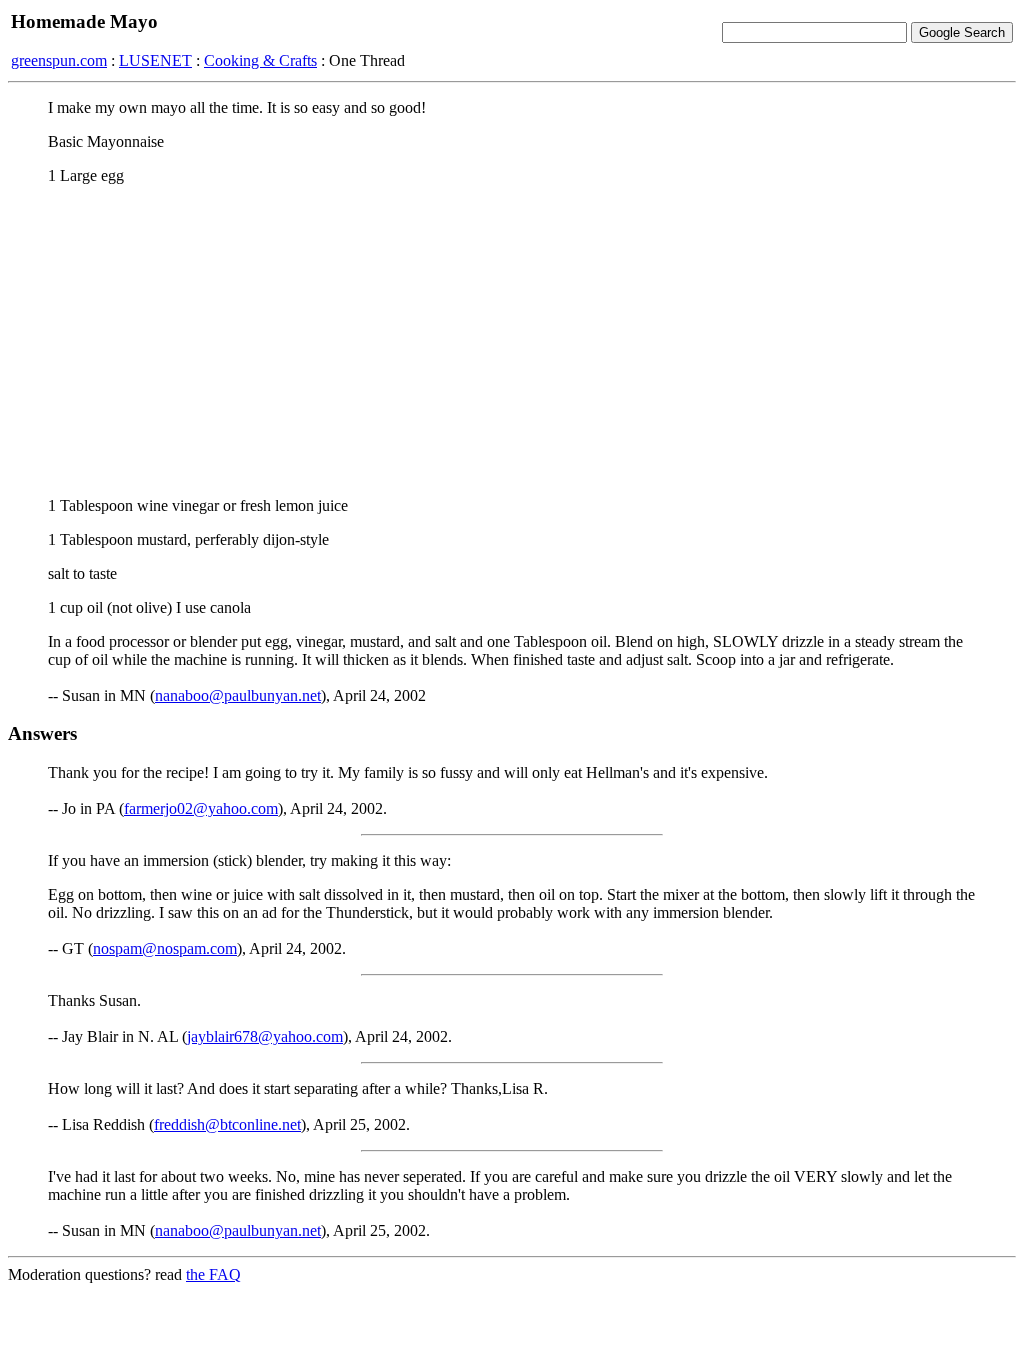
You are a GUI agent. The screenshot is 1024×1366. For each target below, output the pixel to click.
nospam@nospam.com (165, 948)
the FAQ (213, 1274)
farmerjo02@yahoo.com (201, 808)
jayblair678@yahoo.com (265, 1036)
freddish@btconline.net (227, 1124)
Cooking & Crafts (260, 60)
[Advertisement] (512, 341)
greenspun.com (59, 60)
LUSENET (155, 60)
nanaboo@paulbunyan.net (238, 695)
